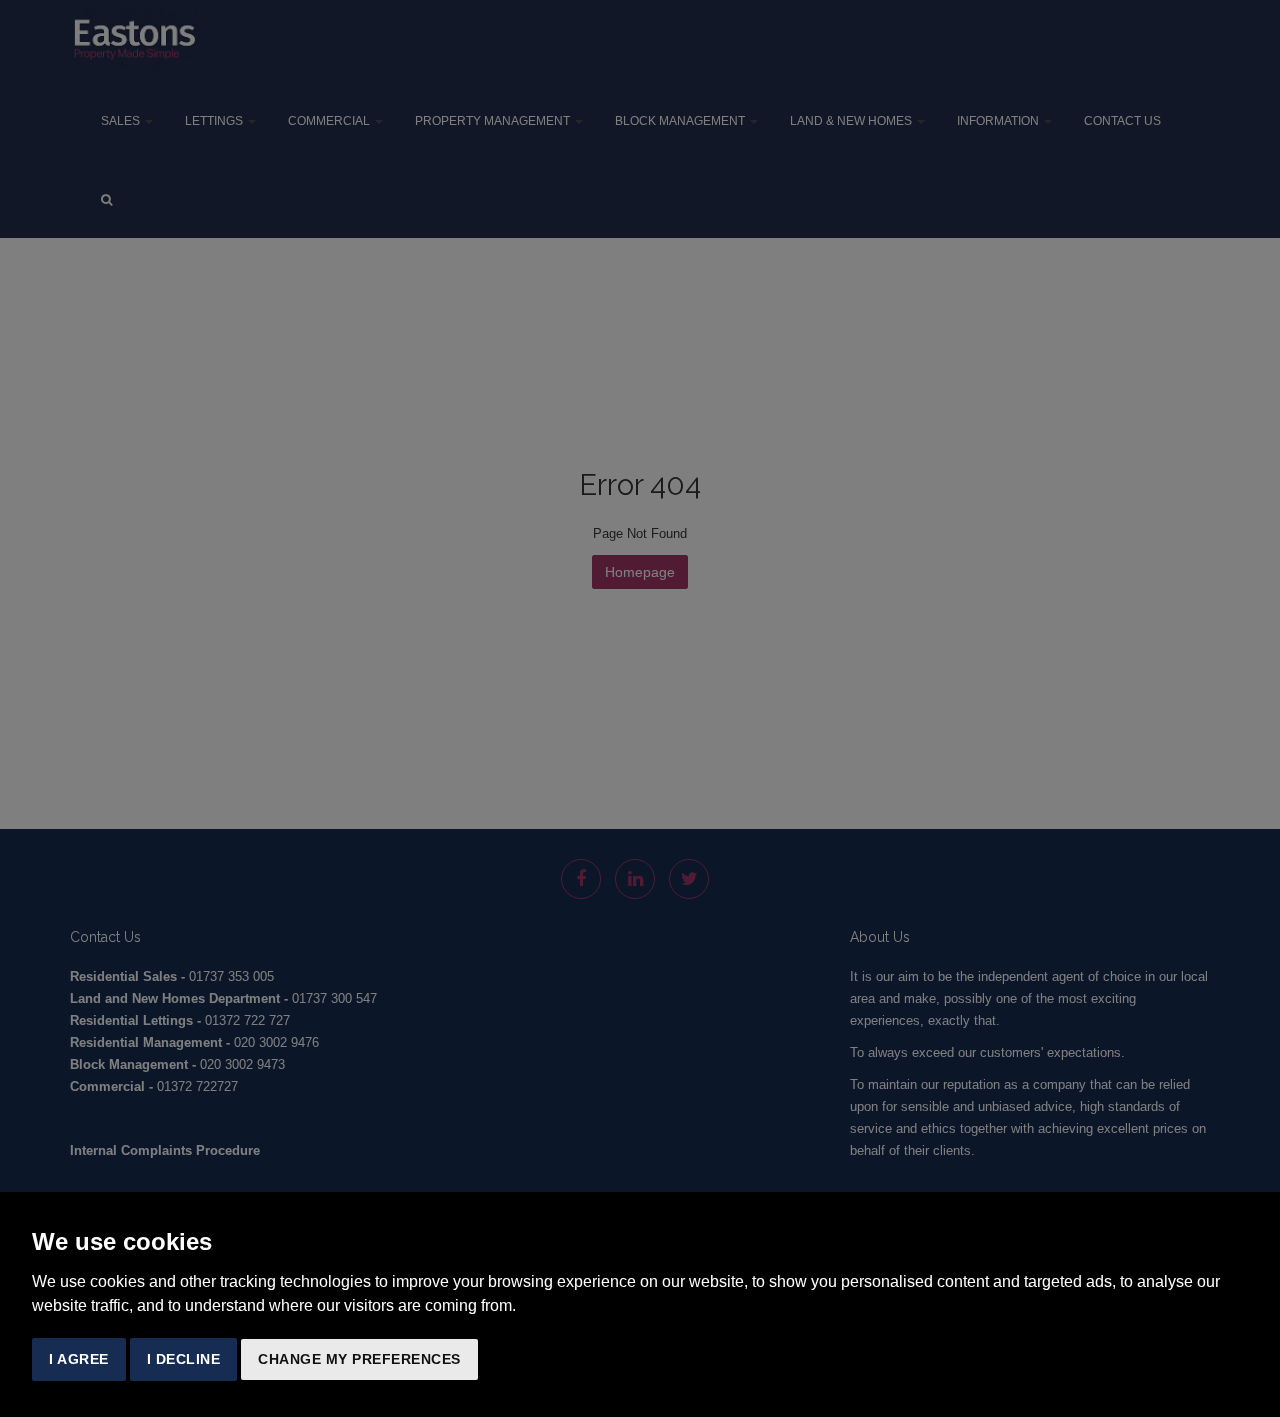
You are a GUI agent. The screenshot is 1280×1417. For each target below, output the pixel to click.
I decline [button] (184, 1359)
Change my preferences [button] (359, 1359)
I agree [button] (79, 1359)
